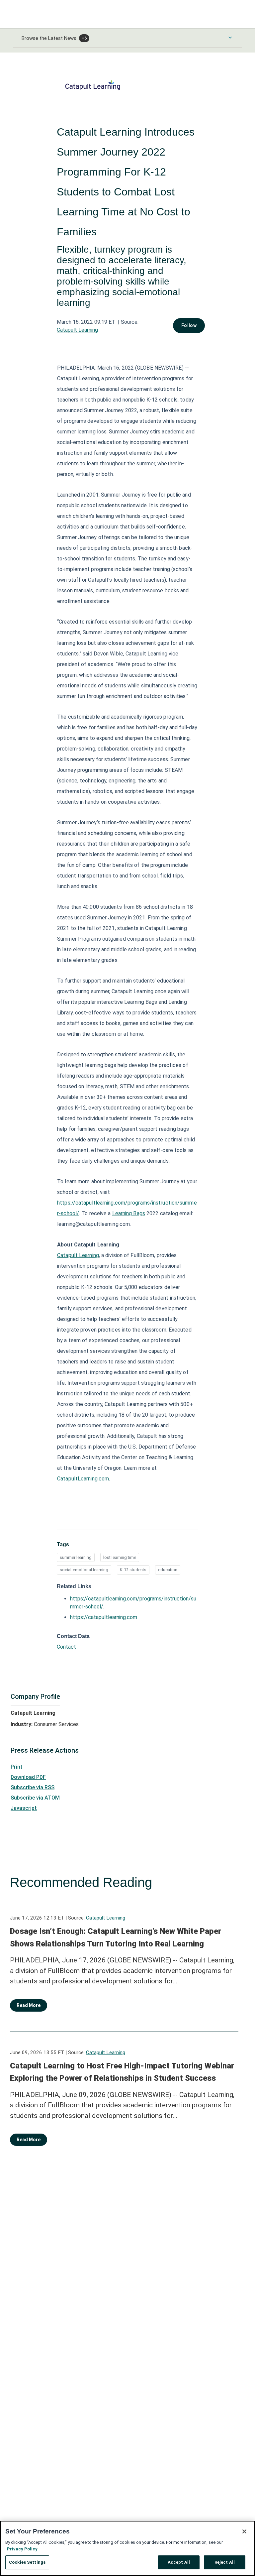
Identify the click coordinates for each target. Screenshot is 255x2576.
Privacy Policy (22, 2549)
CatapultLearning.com (83, 1479)
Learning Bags (129, 1213)
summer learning (76, 1557)
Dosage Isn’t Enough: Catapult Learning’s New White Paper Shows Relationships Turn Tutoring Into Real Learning (116, 1937)
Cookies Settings (27, 2562)
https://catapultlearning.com (104, 1617)
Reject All (225, 2562)
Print (17, 1767)
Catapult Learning (77, 330)
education (168, 1570)
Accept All (179, 2562)
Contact (66, 1647)
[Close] (244, 2531)
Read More (29, 2005)
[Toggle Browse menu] (230, 38)
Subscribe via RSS (33, 1787)
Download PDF (28, 1777)
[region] (127, 2548)
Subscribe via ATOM (35, 1798)
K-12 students (133, 1570)
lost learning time (120, 1557)
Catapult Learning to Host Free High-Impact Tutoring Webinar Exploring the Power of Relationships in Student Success (122, 2072)
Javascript (24, 1808)
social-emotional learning (84, 1570)
